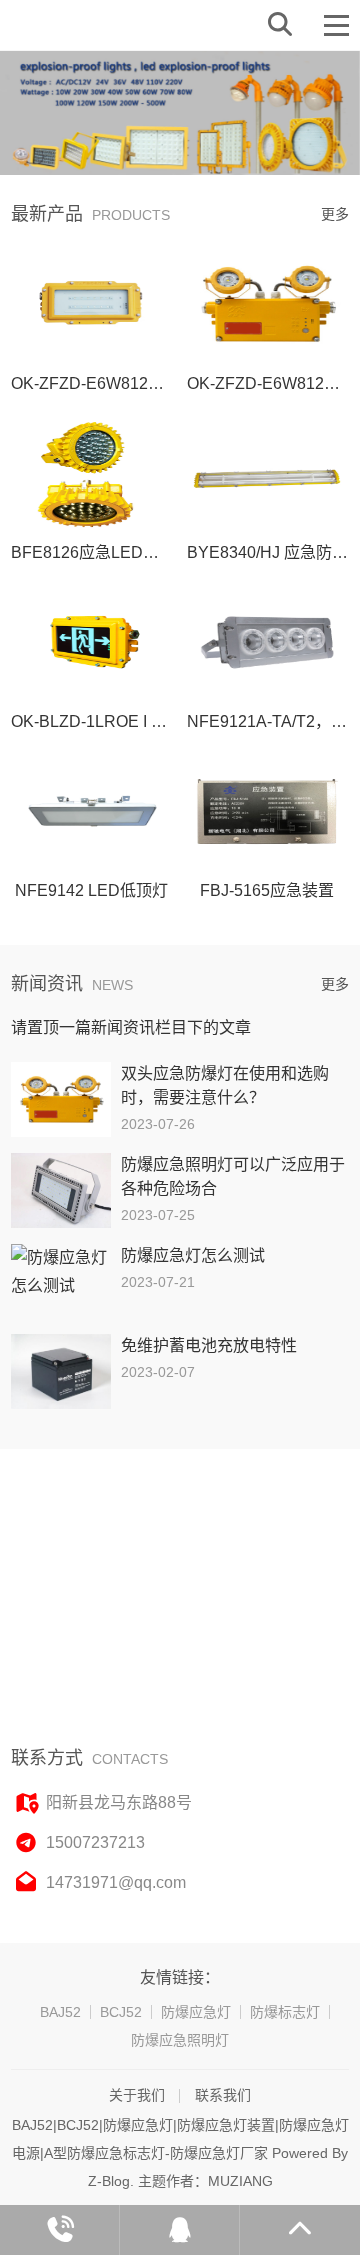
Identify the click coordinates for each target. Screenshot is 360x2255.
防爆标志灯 (285, 2012)
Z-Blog (109, 2181)
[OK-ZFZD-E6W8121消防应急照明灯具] (91, 304)
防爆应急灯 (196, 2012)
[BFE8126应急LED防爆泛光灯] (91, 473)
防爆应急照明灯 (180, 2040)
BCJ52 (121, 2012)
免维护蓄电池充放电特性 (209, 1345)
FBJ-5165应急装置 (267, 890)
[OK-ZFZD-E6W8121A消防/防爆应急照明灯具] (267, 304)
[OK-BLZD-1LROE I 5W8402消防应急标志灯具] (91, 642)
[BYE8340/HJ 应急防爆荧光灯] (267, 473)
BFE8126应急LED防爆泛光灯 (117, 552)
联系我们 (223, 2095)
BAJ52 (60, 2012)
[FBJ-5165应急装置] (267, 811)
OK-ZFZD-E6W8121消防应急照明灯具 (148, 383)
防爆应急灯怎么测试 (193, 1255)
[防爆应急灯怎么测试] (61, 1281)
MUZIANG (240, 2181)
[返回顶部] (300, 2230)
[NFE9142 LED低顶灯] (91, 811)
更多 (335, 214)
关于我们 (137, 2095)
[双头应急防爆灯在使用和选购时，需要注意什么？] (61, 1099)
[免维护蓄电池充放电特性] (61, 1371)
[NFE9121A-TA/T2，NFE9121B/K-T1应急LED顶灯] (267, 642)
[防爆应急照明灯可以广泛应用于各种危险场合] (61, 1190)
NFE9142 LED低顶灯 (91, 890)
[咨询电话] (60, 2230)
